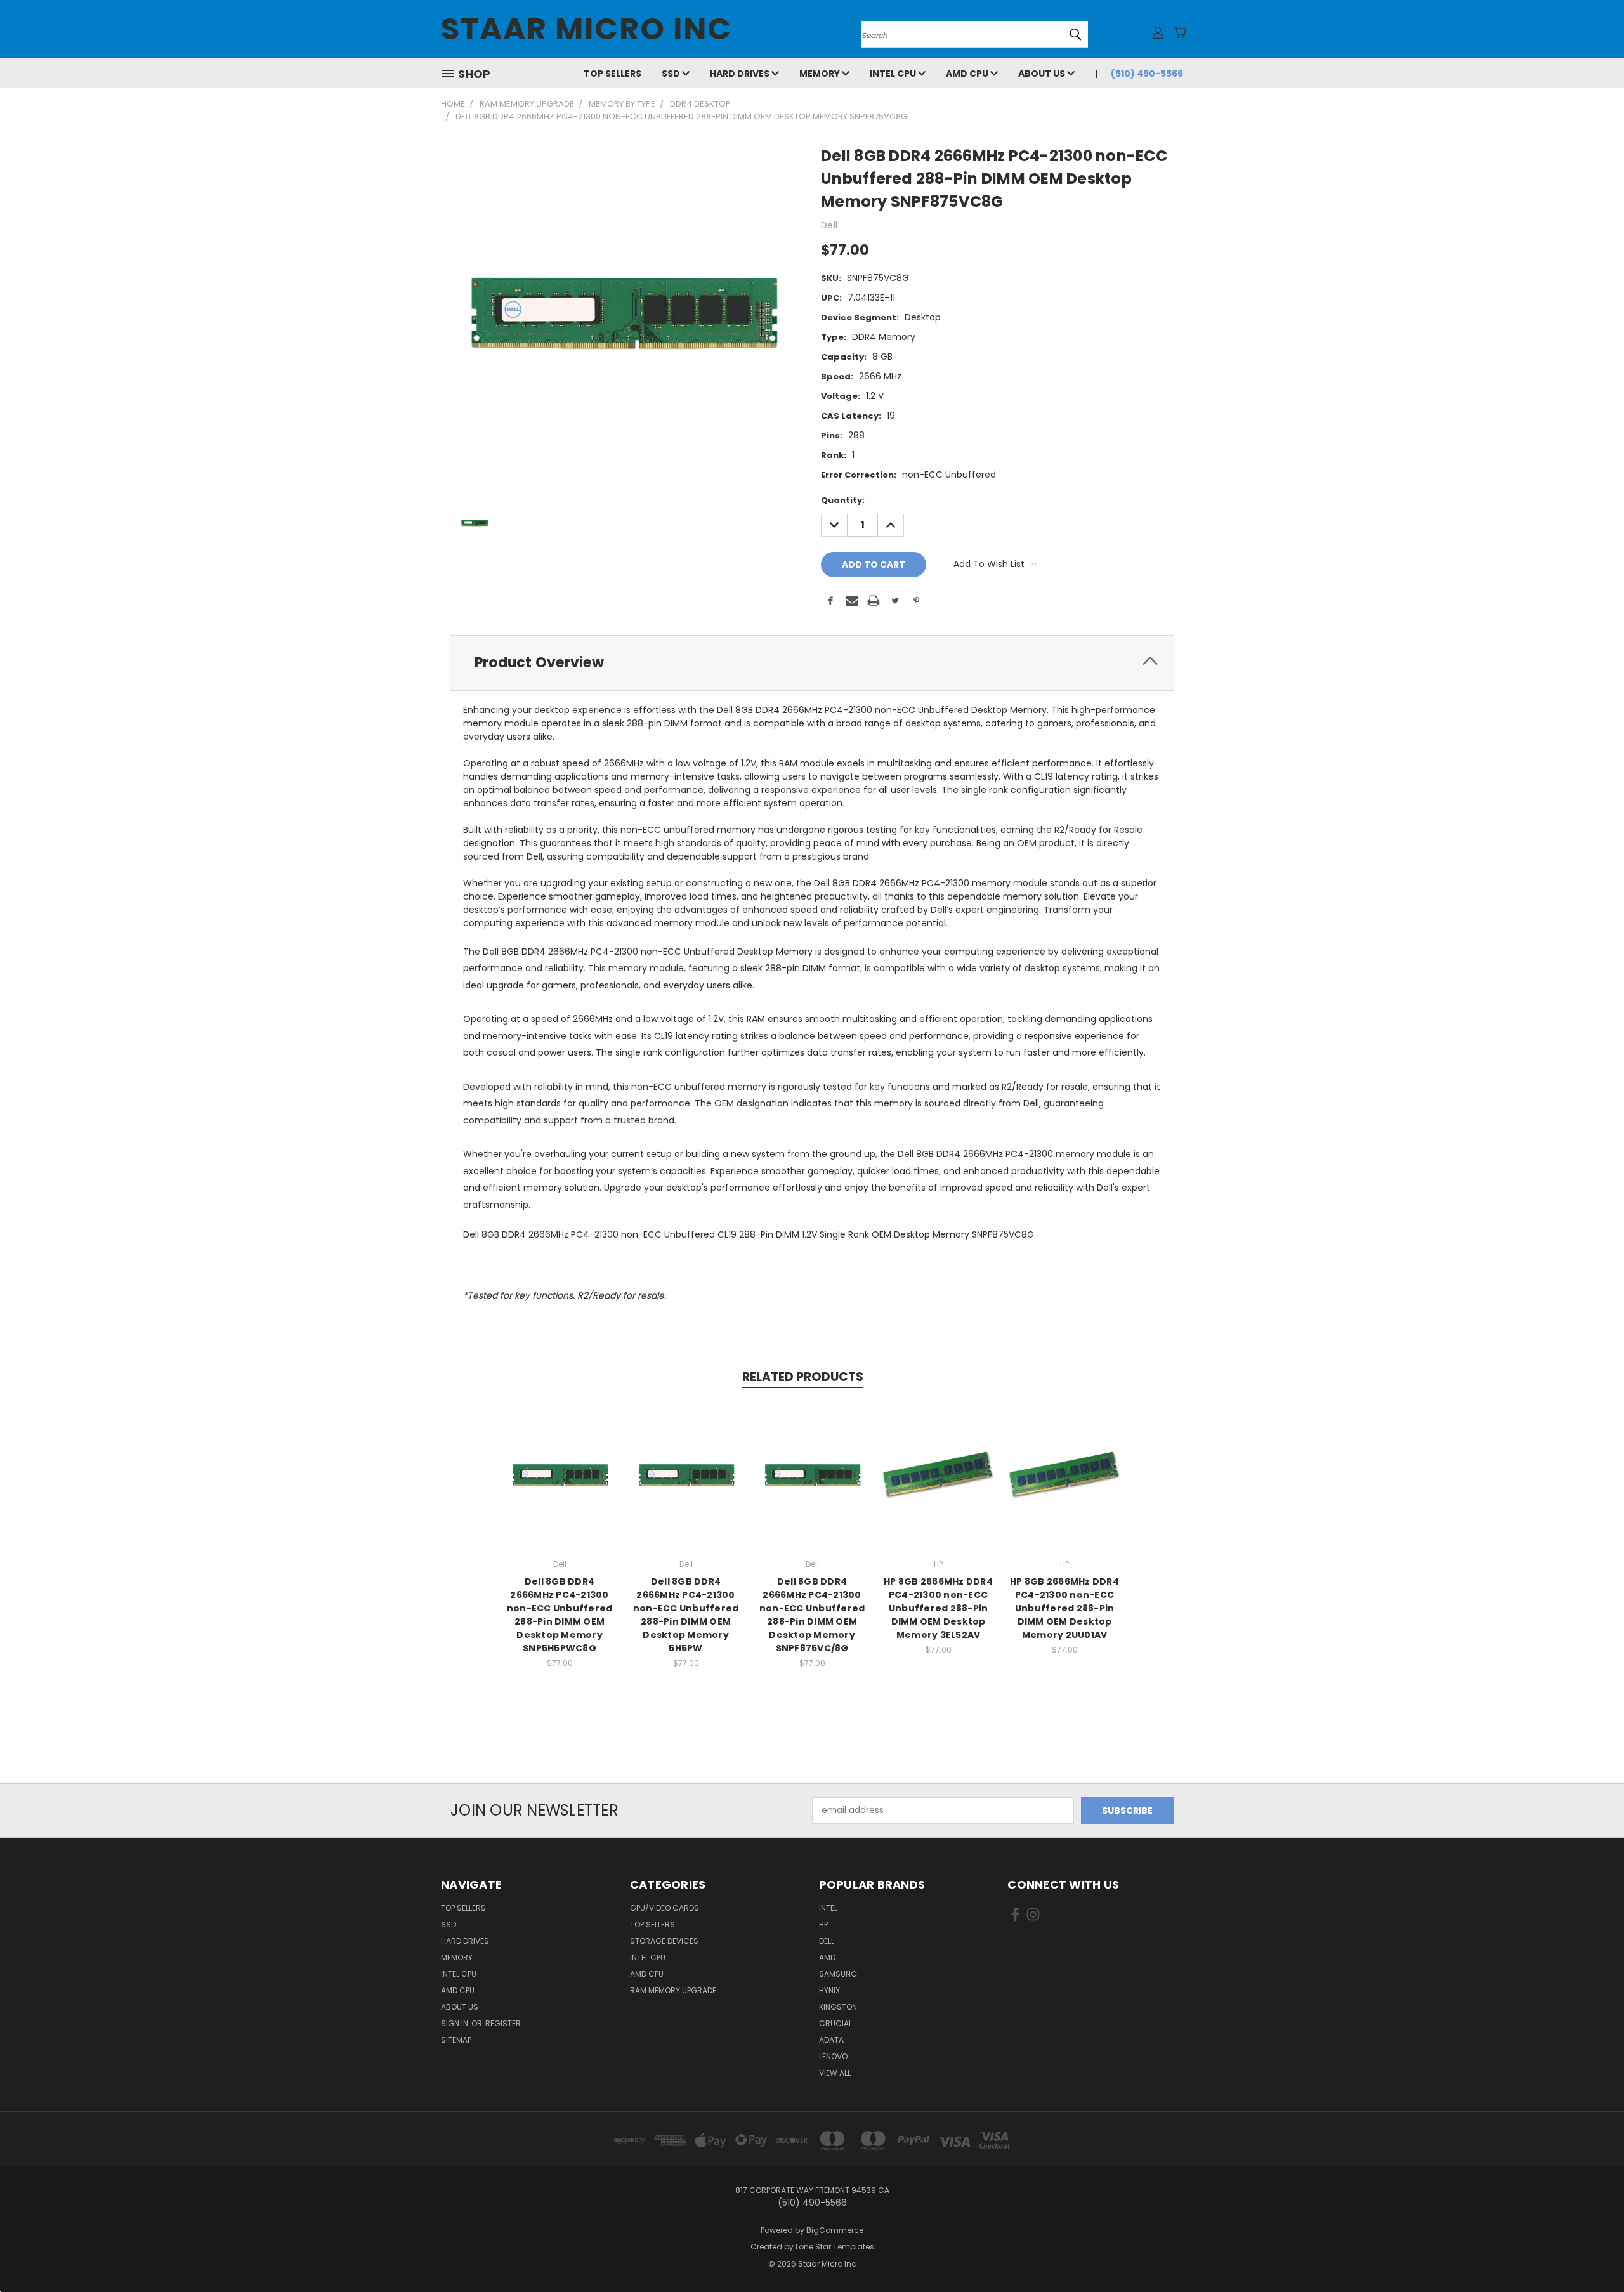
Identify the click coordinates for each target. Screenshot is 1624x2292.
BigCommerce (835, 2230)
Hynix (829, 1990)
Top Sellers (612, 74)
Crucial (835, 2023)
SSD (672, 74)
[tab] (812, 663)
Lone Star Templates (835, 2247)
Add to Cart (560, 1485)
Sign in (455, 2023)
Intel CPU (894, 74)
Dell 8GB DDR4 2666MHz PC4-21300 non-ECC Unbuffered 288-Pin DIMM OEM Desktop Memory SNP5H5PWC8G (560, 1615)
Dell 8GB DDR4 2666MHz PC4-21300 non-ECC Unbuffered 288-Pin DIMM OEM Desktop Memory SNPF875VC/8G (812, 1615)
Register (503, 2023)
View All (835, 2073)
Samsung (838, 1974)
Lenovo (833, 2056)
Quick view (560, 1461)
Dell (827, 1941)
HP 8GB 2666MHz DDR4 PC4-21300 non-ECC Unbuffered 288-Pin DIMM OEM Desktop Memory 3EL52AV (938, 1608)
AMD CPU (968, 74)
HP (823, 1924)
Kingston (838, 2007)
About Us (1043, 74)
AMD (827, 1957)
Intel (828, 1908)
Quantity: (843, 500)
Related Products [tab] (803, 1377)
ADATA (831, 2040)
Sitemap (456, 2040)
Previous (1591, 2252)
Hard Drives (741, 74)
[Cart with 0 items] (1180, 32)
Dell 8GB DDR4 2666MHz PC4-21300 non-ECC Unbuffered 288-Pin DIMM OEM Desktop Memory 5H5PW (686, 1615)
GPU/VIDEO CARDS (665, 1908)
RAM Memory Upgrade (673, 1990)
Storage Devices (664, 1941)
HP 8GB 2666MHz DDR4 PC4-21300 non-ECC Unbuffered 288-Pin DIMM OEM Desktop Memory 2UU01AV (1064, 1608)
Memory (821, 74)
